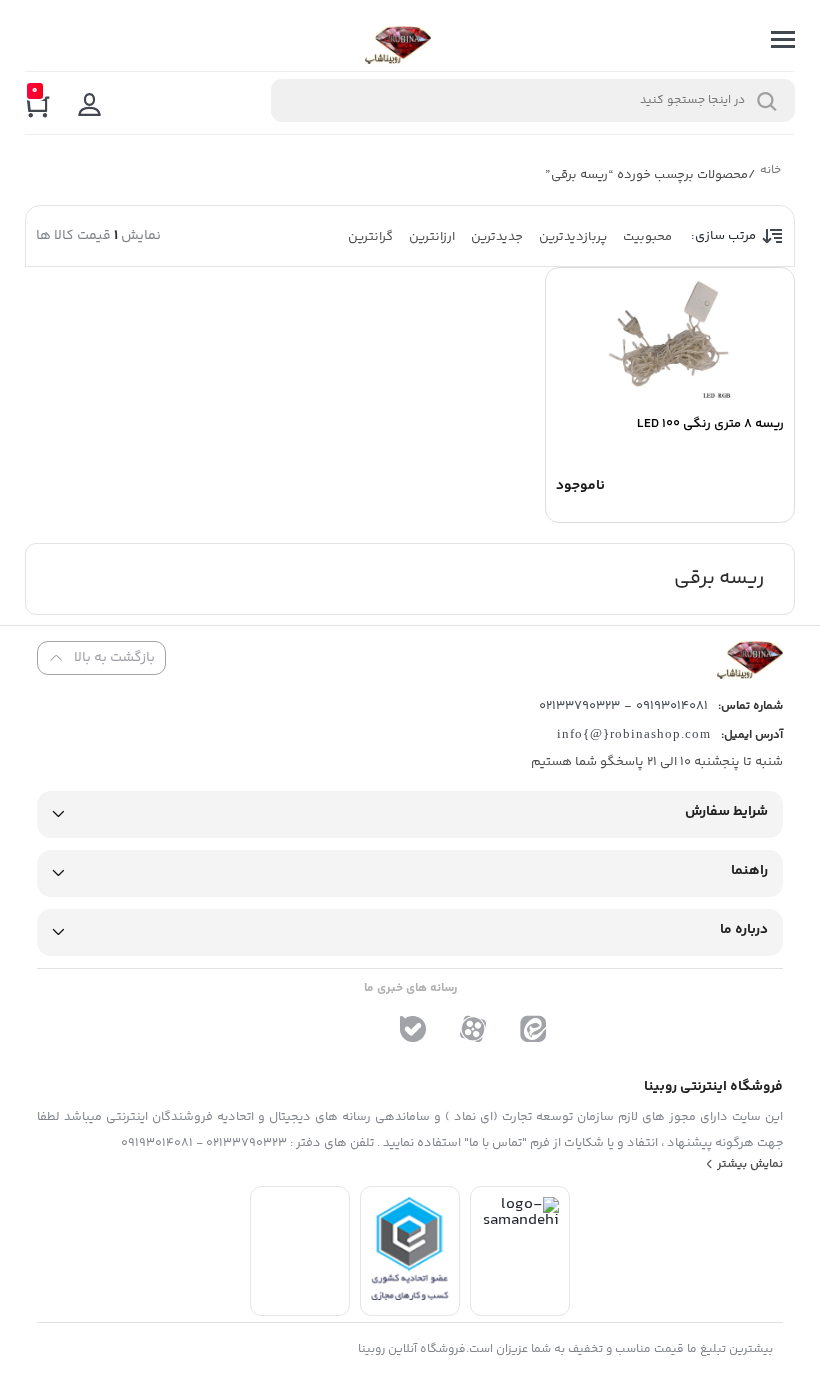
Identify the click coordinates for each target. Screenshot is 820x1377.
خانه (769, 172)
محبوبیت (647, 237)
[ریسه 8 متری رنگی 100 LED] (670, 338)
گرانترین (370, 237)
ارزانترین (432, 237)
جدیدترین (497, 237)
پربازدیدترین (573, 237)
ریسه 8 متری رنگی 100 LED (710, 424)
